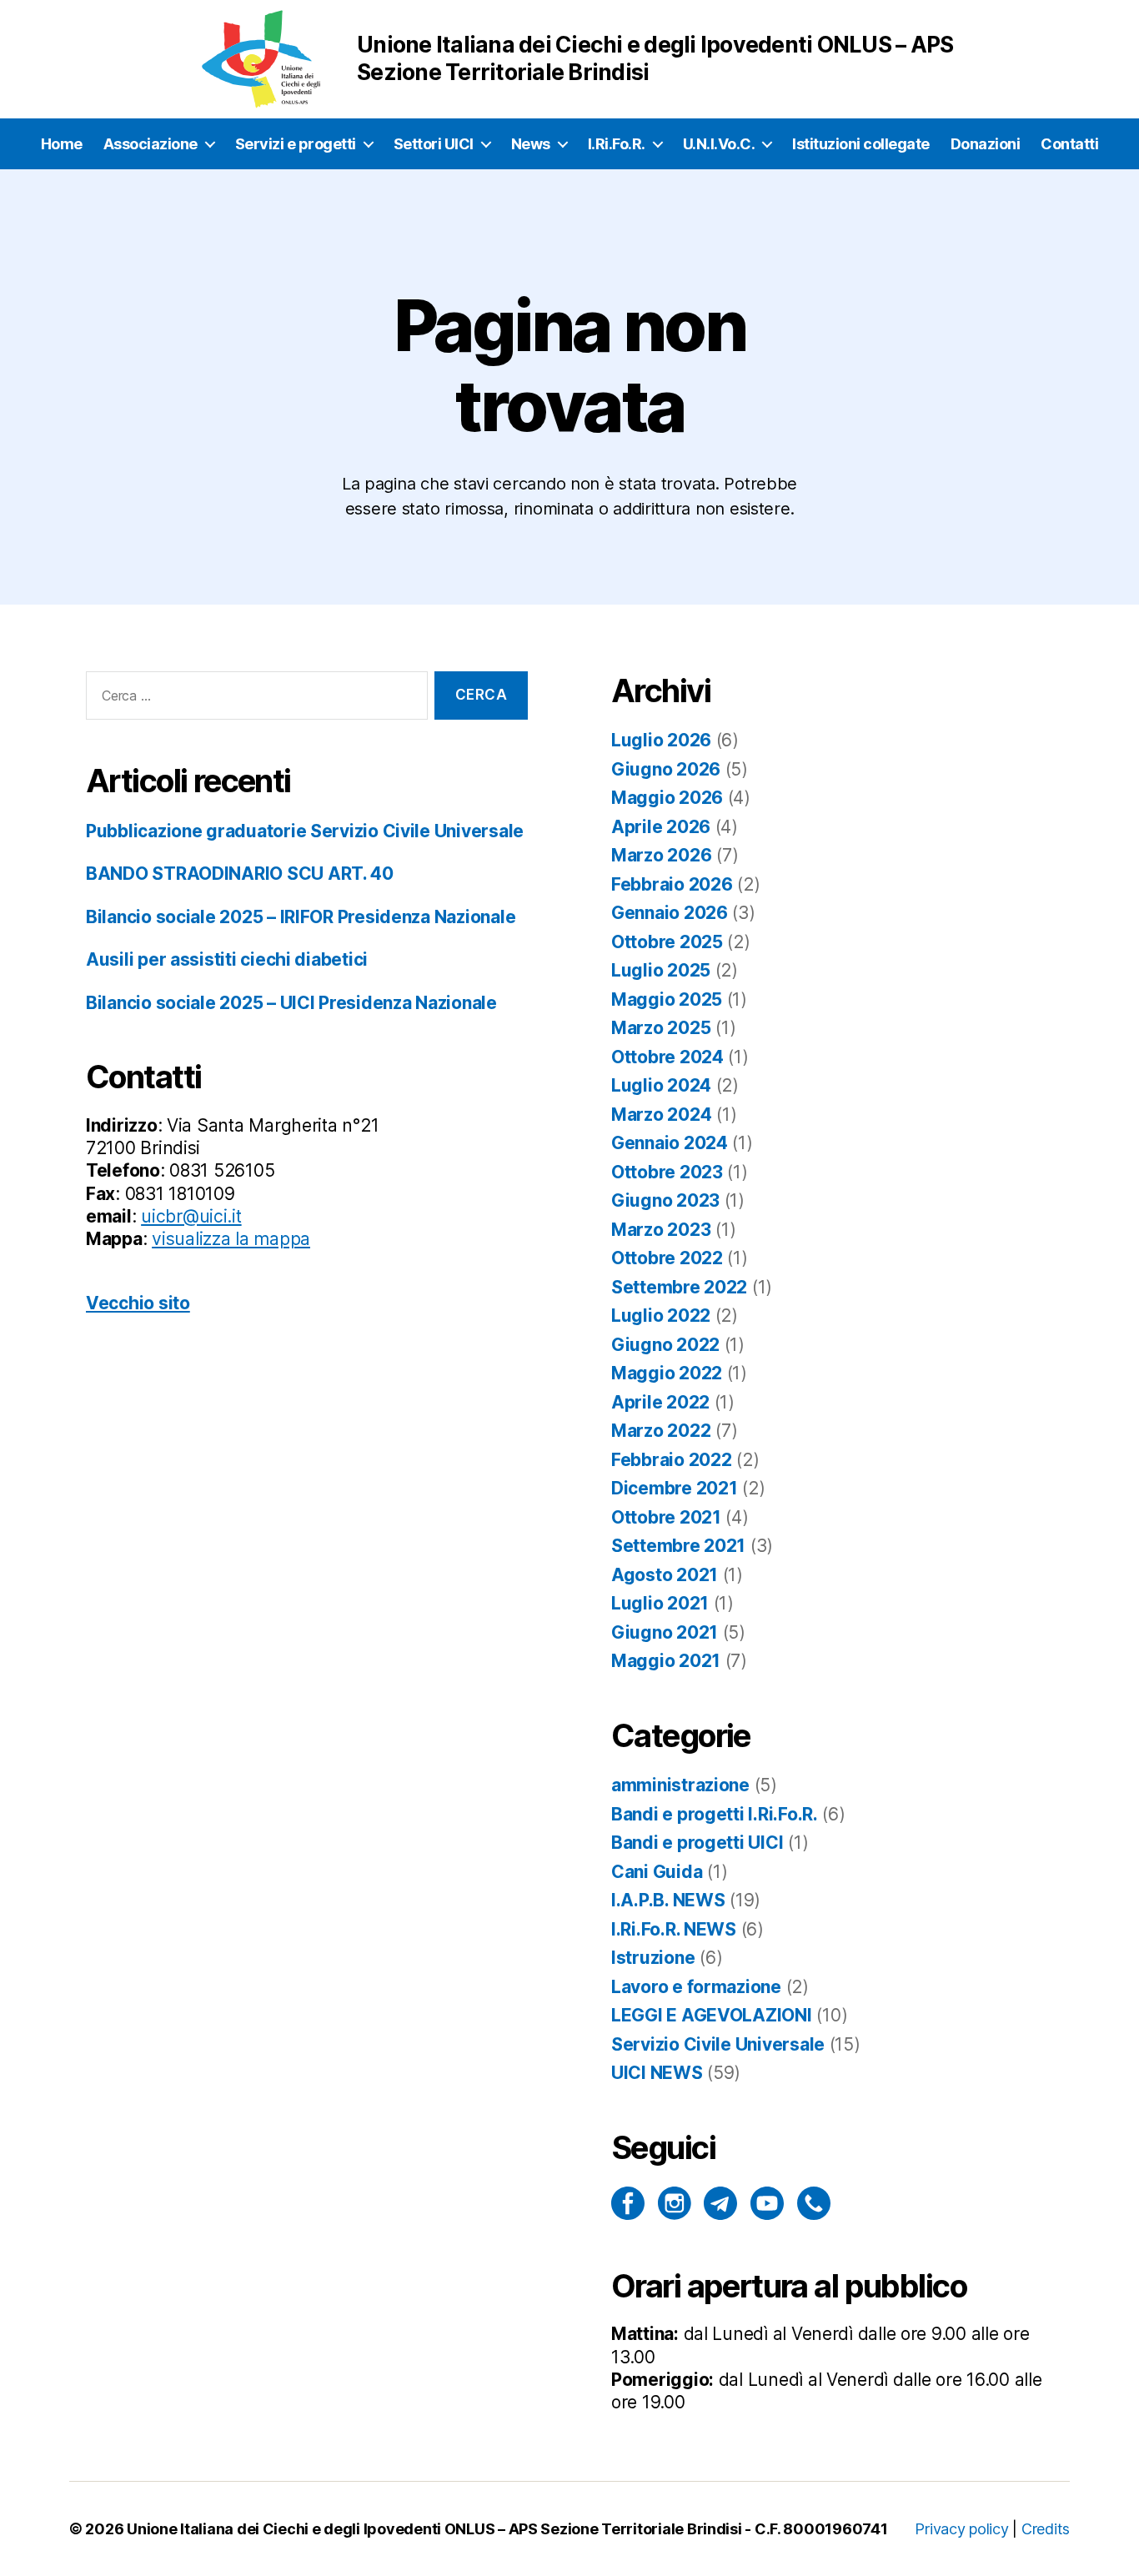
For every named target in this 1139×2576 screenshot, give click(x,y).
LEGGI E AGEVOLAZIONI (712, 2015)
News (531, 144)
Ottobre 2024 (667, 1057)
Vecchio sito (138, 1303)
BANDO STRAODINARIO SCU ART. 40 (240, 874)
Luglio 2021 (660, 1603)
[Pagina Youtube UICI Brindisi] (767, 2203)
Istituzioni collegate (861, 144)
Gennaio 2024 (670, 1143)
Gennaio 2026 (670, 913)
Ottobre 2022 (667, 1258)
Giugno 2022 (665, 1345)
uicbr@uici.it (191, 1216)
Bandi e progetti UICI (697, 1843)
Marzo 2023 (661, 1230)
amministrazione (680, 1785)
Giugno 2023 (665, 1200)
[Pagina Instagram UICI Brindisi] (675, 2203)
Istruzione (653, 1958)
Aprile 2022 (660, 1402)
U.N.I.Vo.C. (719, 144)
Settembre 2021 (678, 1546)
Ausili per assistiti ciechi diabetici (227, 959)
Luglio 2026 (661, 740)
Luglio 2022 (661, 1316)
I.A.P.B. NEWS (668, 1900)
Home (62, 144)
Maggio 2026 (667, 798)
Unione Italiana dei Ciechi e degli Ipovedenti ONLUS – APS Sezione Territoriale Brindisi (434, 2529)
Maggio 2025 (667, 999)
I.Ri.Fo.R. (617, 144)
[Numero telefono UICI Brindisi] (814, 2203)
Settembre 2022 (679, 1287)
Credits (1046, 2529)
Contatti (1069, 144)
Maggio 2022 (667, 1373)
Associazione (151, 144)
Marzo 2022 (661, 1431)
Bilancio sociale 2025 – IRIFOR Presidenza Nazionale (301, 917)
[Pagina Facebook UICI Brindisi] (628, 2203)
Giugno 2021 (665, 1632)
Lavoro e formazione (696, 1987)
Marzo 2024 (661, 1115)
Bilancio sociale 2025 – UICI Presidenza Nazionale (291, 1003)
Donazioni (986, 144)
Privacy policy (961, 2529)
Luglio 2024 (661, 1085)
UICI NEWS (657, 2073)
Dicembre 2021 (675, 1488)
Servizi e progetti (296, 144)
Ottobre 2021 (666, 1517)
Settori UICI (434, 144)
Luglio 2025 (661, 970)
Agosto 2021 (665, 1575)
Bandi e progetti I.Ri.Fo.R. (715, 1814)
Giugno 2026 (666, 769)
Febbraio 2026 (672, 884)
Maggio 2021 (666, 1661)
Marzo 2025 (661, 1028)
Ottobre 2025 (667, 942)
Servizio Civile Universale (718, 2044)
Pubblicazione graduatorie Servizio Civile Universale (305, 831)
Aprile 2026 (661, 827)
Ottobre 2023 (667, 1172)
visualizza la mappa (231, 1239)
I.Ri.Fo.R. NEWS (674, 1929)
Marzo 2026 (661, 855)
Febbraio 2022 (672, 1460)
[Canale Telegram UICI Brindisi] (720, 2203)
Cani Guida (657, 1872)
